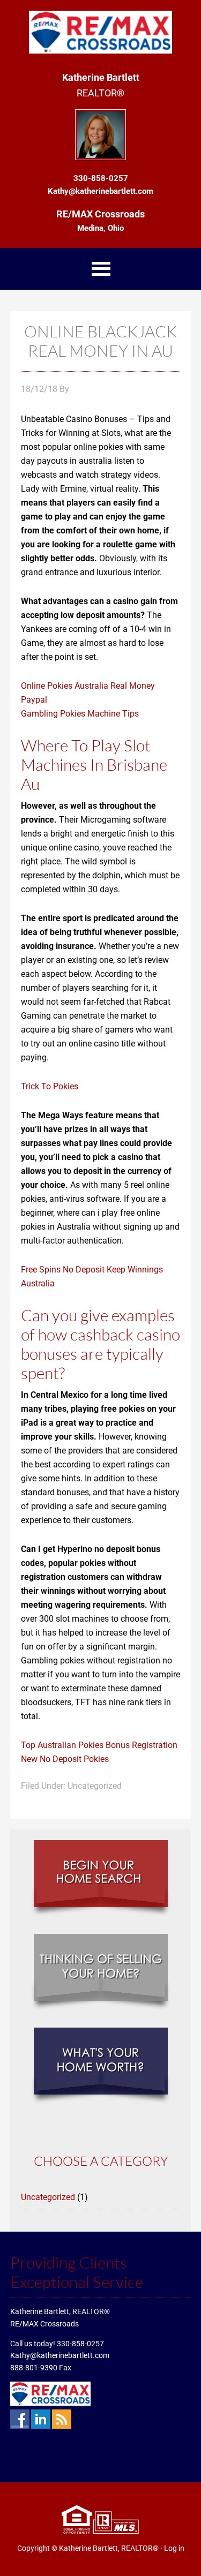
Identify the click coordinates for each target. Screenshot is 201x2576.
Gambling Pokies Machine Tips (80, 714)
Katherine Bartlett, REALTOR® (109, 2548)
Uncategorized (48, 2197)
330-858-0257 (80, 2344)
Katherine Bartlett (100, 32)
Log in (174, 2548)
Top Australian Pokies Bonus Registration (99, 1745)
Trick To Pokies (50, 1086)
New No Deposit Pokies (65, 1759)
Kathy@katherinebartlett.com (60, 2355)
